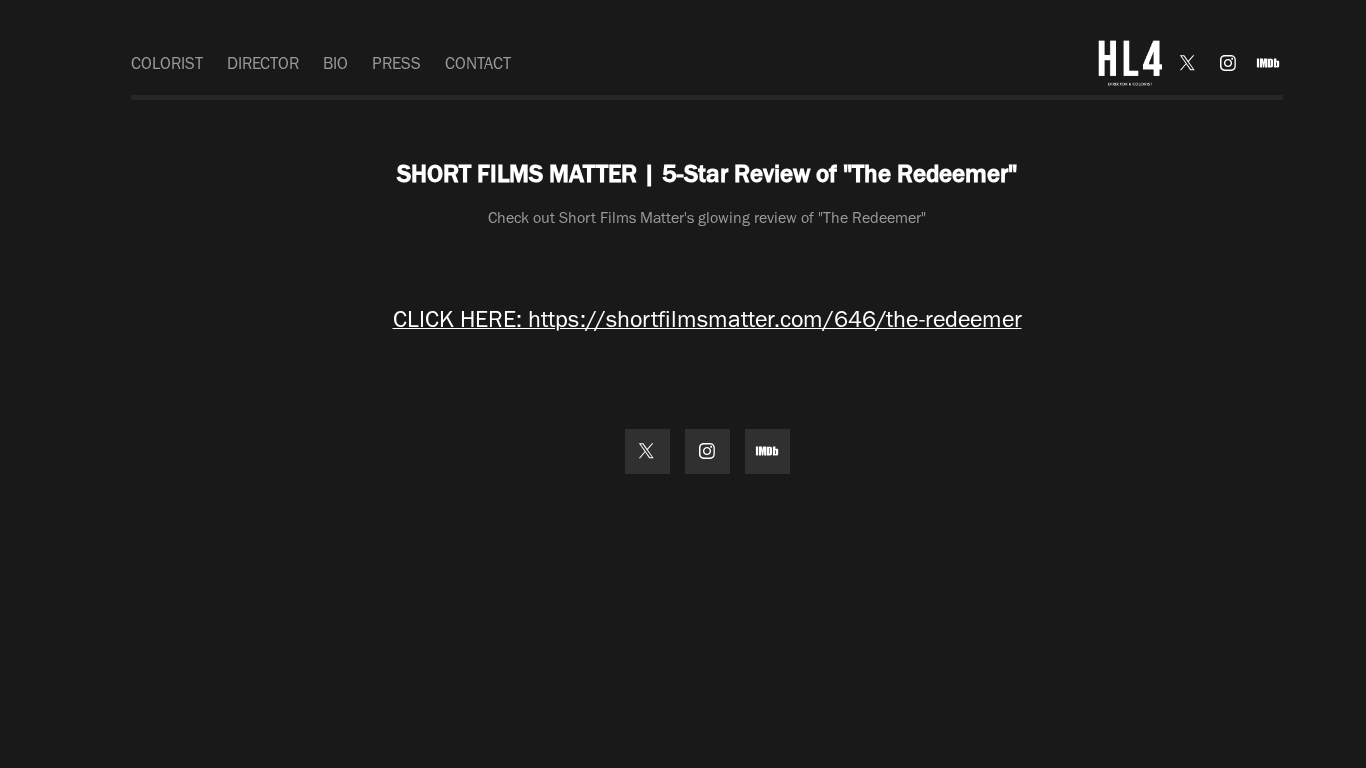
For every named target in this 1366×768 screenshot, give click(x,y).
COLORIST (167, 63)
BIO (335, 63)
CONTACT (478, 63)
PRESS (396, 63)
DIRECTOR (263, 63)
